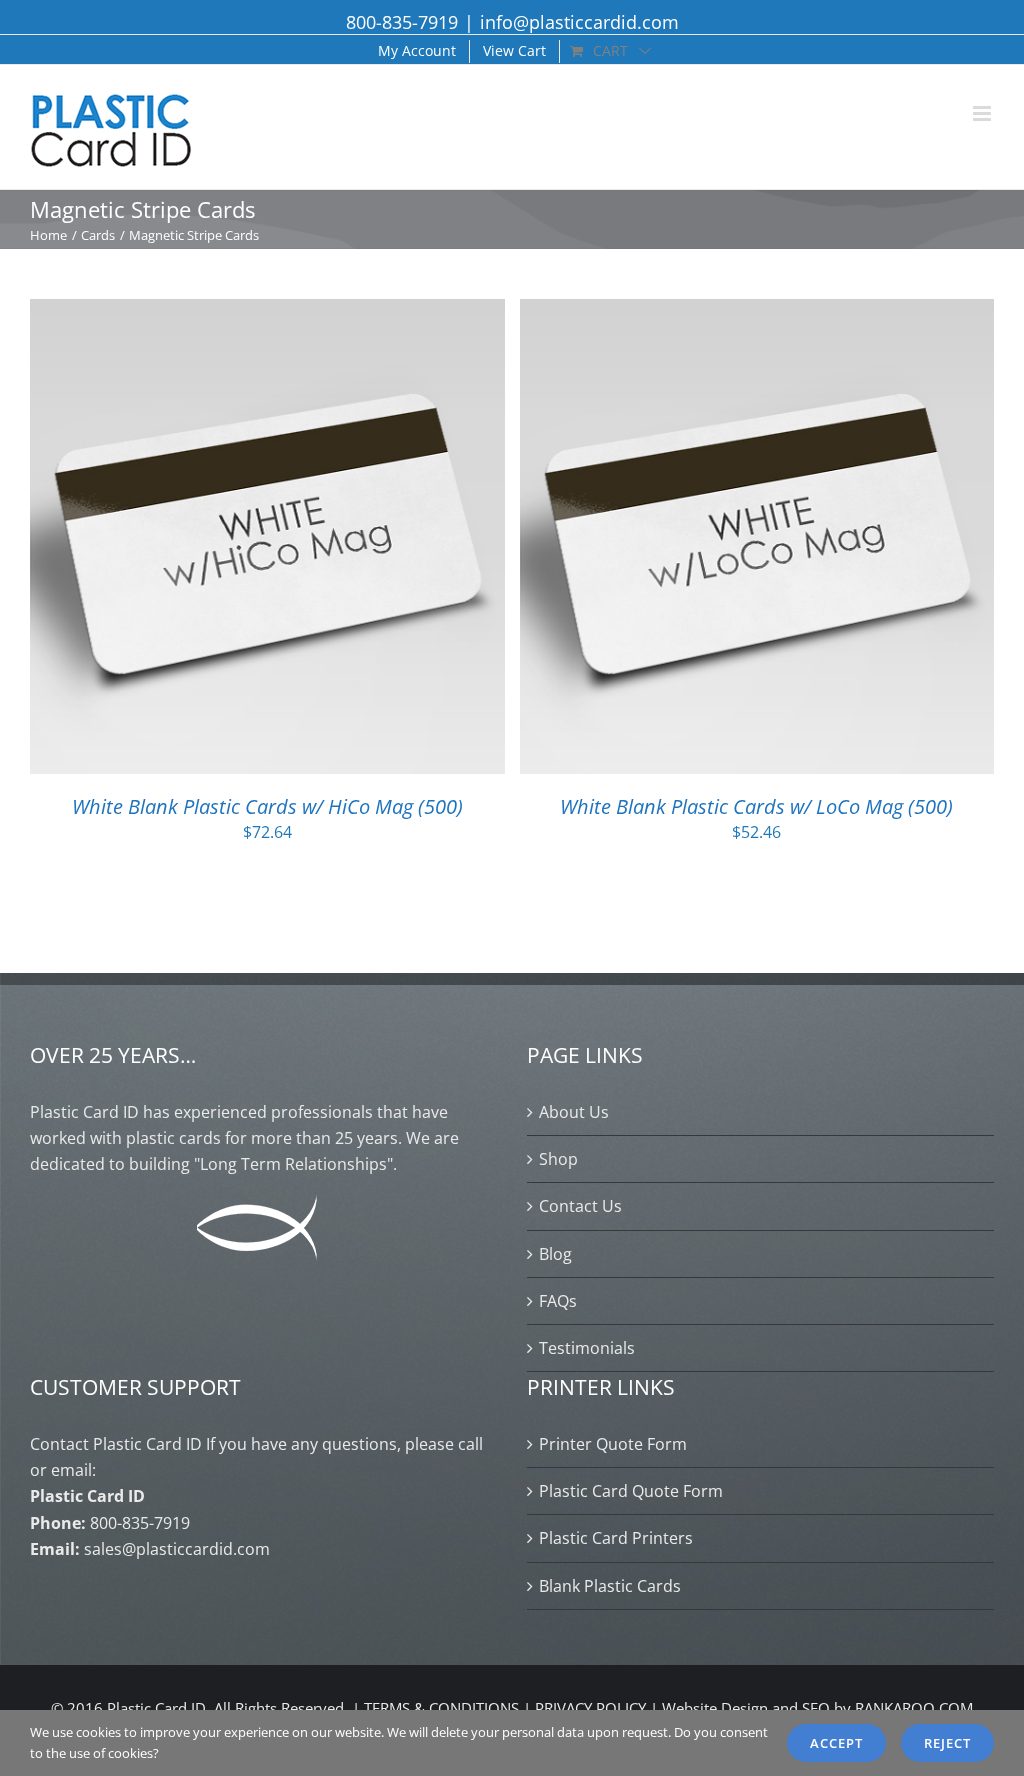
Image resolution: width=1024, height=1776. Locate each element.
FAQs (558, 1301)
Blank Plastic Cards (610, 1586)
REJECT (947, 1743)
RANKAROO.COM (914, 1708)
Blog (555, 1254)
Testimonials (587, 1348)
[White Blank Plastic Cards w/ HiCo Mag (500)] (267, 312)
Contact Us (580, 1206)
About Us (574, 1112)
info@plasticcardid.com (579, 22)
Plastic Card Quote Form (631, 1491)
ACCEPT (836, 1743)
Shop (558, 1159)
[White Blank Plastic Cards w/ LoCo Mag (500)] (757, 312)
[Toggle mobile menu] (983, 113)
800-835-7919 (402, 22)
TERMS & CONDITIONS (441, 1708)
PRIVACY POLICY (590, 1708)
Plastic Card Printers (616, 1538)
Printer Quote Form (613, 1444)
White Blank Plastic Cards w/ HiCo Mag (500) (267, 806)
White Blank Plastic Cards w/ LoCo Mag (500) (756, 806)
